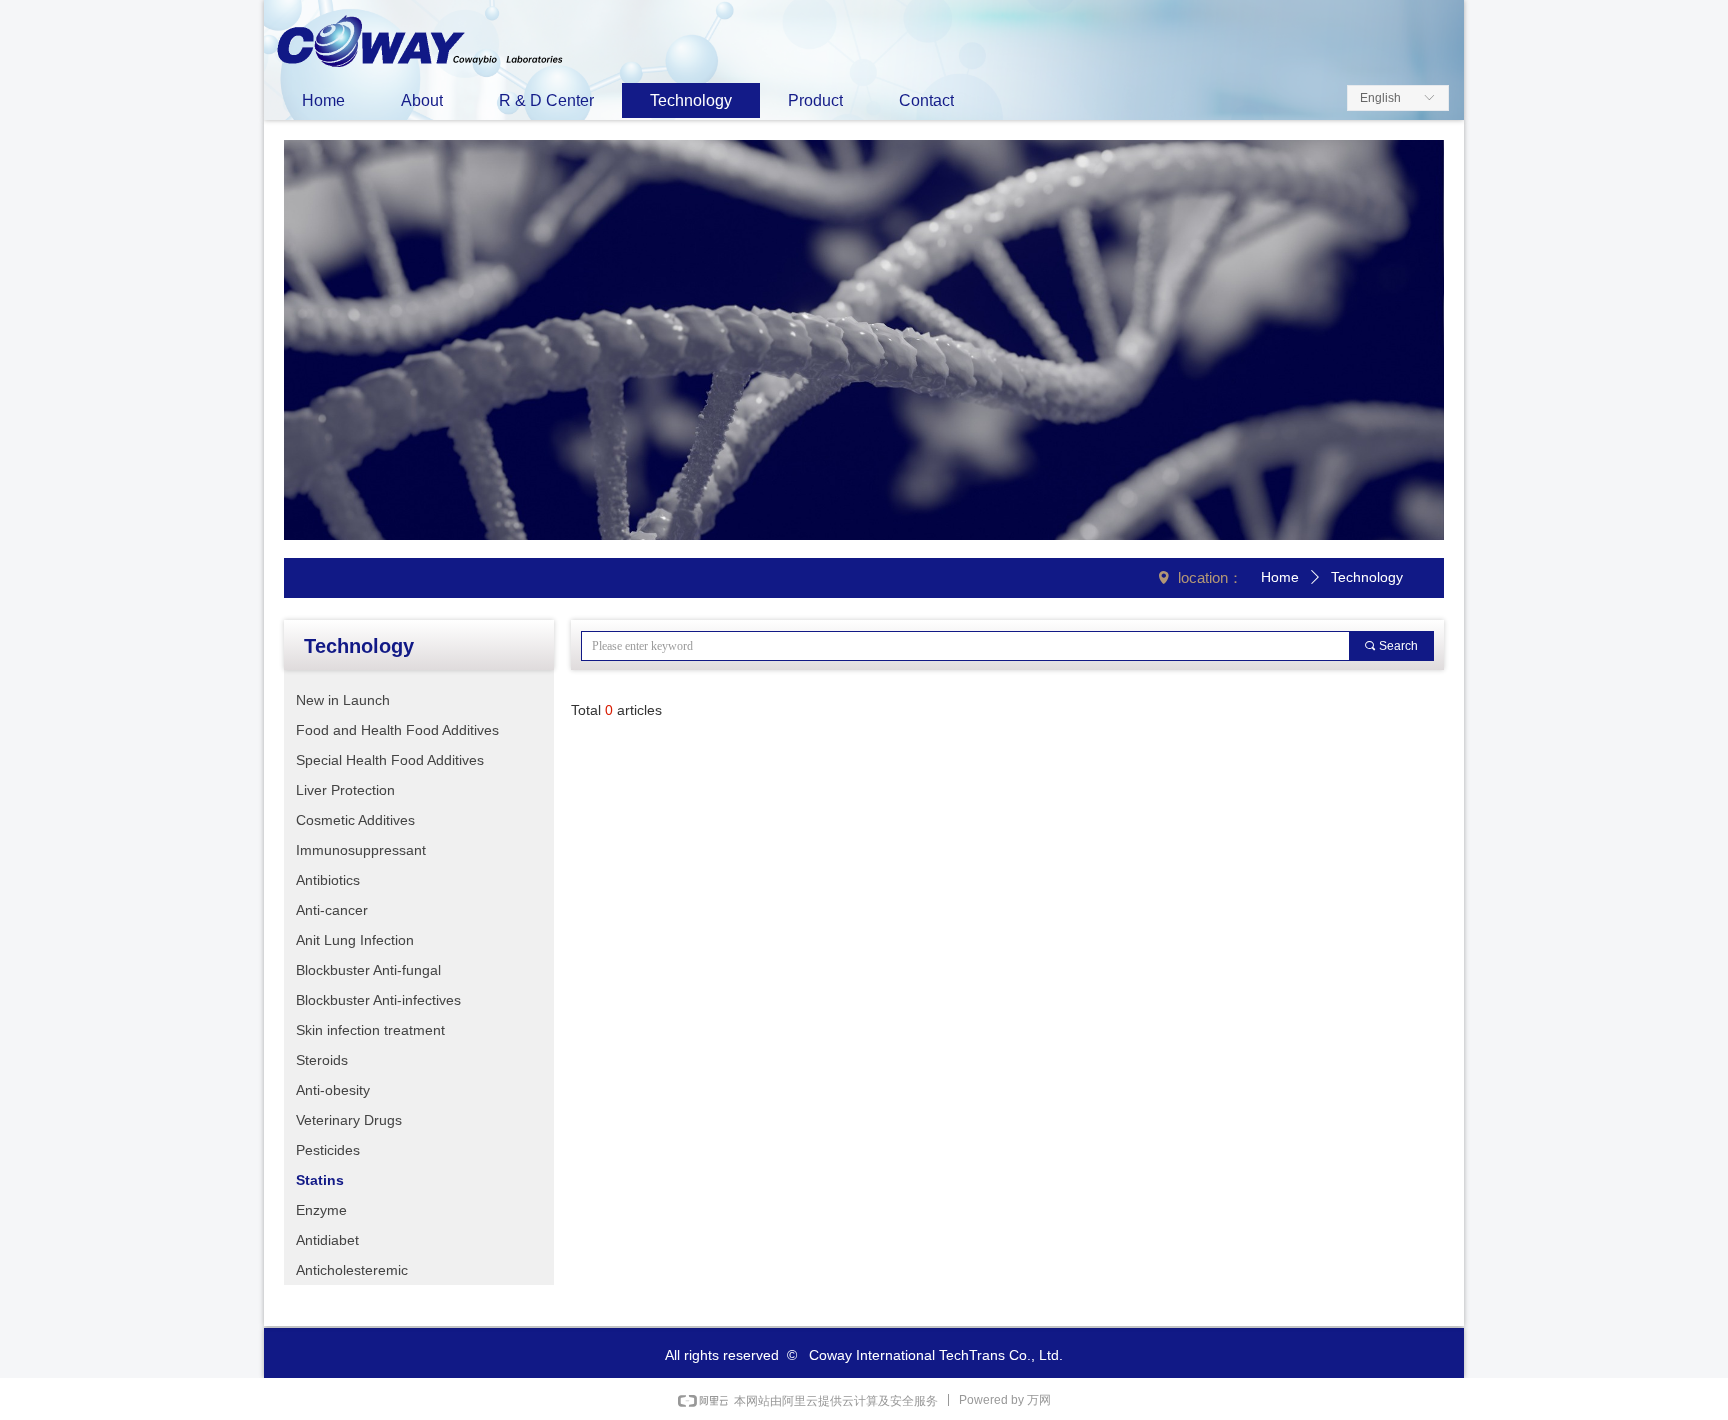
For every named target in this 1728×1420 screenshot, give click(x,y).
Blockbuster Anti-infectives (378, 1000)
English (1380, 98)
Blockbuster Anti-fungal (368, 970)
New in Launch (343, 700)
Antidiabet (327, 1240)
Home (1280, 577)
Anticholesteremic (352, 1270)
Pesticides (328, 1150)
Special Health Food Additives (390, 760)
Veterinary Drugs (349, 1120)
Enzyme (321, 1210)
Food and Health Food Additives (397, 730)
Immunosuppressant (361, 850)
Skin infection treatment (370, 1030)
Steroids (322, 1060)
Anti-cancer (332, 910)
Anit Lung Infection (355, 940)
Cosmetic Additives (355, 820)
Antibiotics (328, 880)
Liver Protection (345, 790)
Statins (320, 1180)
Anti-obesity (333, 1090)
